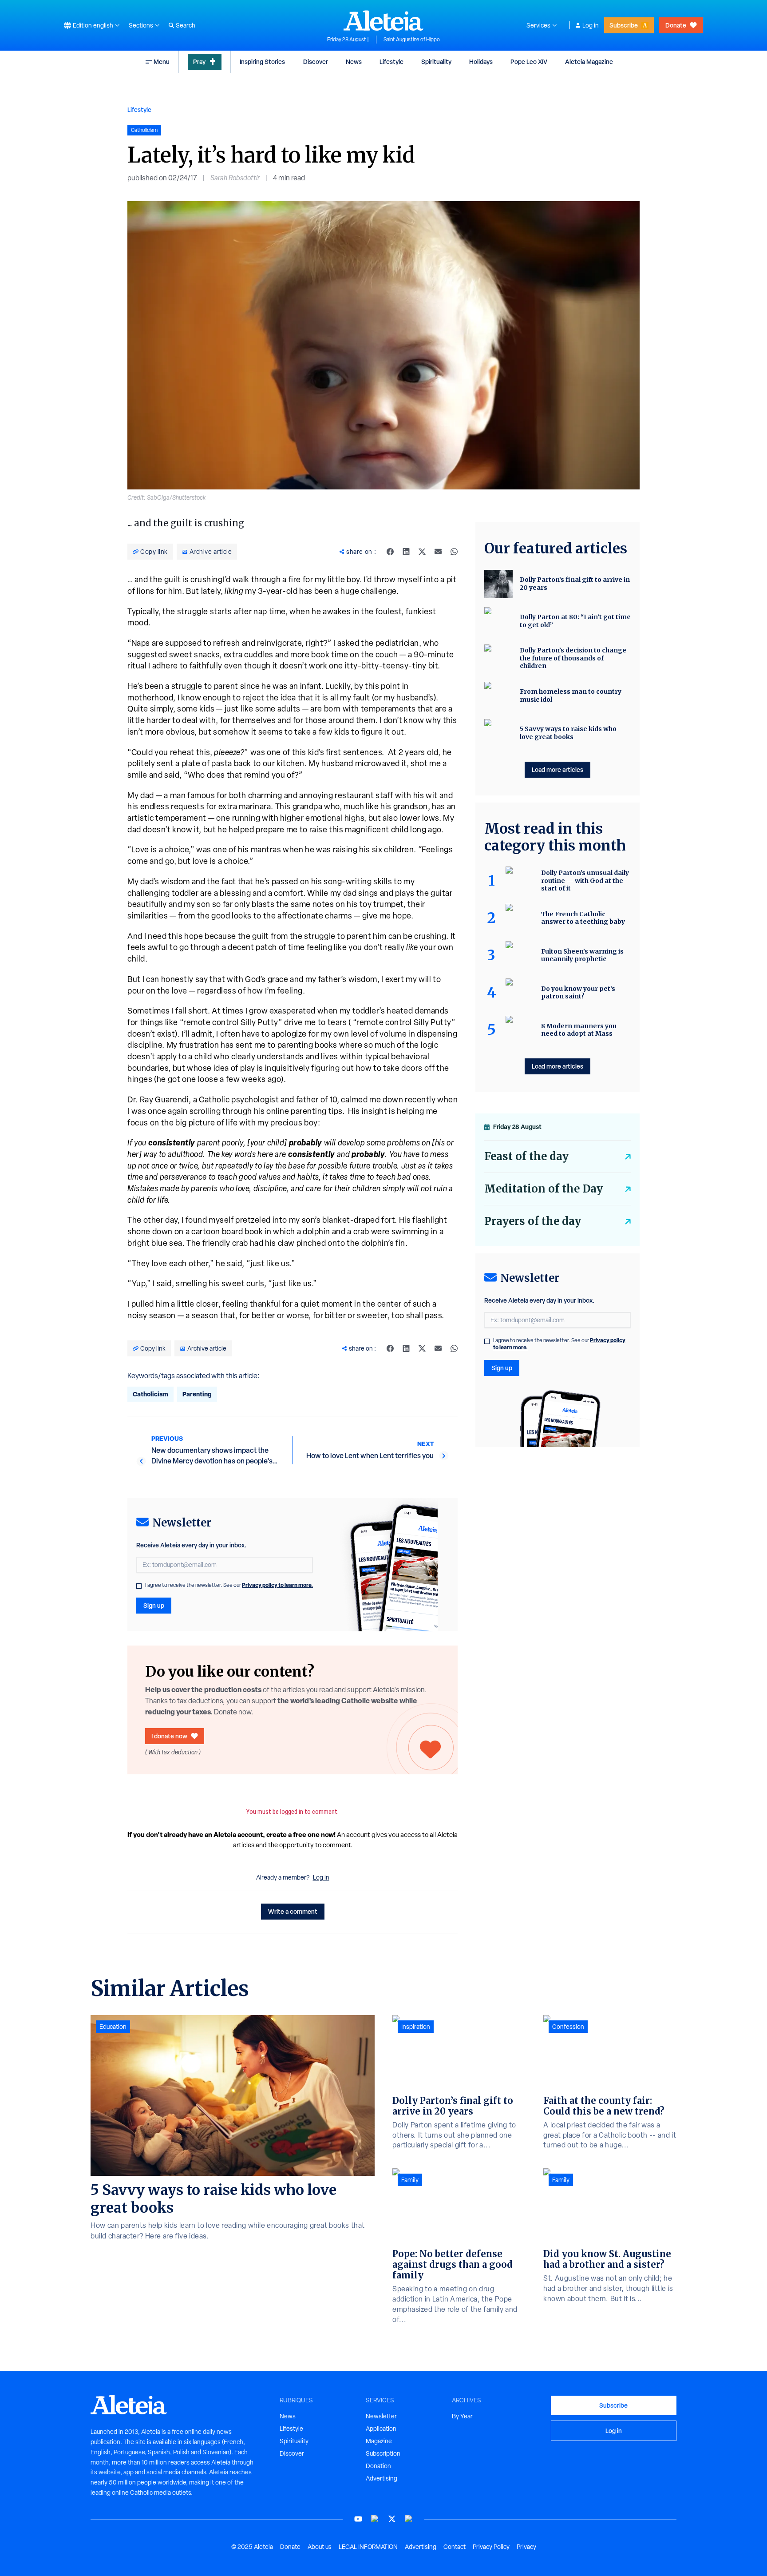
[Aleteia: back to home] (383, 20)
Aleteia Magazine (589, 62)
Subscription (383, 2453)
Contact (455, 2547)
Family (410, 2180)
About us (320, 2547)
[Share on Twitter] (422, 552)
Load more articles (557, 769)
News (354, 62)
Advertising (382, 2478)
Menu (162, 62)
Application (381, 2429)
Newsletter (381, 2416)
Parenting (197, 1394)
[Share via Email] (438, 552)
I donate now (169, 1736)
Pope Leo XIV (529, 62)
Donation (378, 2466)
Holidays (481, 62)
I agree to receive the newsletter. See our (229, 1585)
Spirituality (436, 62)
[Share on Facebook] (390, 552)
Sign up (154, 1605)
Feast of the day (526, 1156)
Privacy (526, 2547)
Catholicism (150, 1394)
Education (113, 2027)
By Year (462, 2416)
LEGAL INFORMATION (368, 2547)
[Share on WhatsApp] (454, 552)
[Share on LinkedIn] (406, 552)
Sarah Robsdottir (235, 178)
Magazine (379, 2441)
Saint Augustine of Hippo (412, 40)
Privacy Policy (491, 2547)
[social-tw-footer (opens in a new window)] (392, 2519)
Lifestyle (391, 62)
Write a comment (293, 1911)
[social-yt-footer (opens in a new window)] (358, 2519)
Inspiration (416, 2027)
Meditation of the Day (544, 1189)
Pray (199, 62)
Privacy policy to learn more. (277, 1585)
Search (186, 25)
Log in (591, 25)
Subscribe (624, 25)
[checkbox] (139, 1586)
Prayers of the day (533, 1221)
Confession (568, 2027)
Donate (676, 25)
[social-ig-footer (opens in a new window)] (409, 2519)
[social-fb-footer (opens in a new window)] (375, 2519)
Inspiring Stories (262, 62)
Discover (316, 62)
